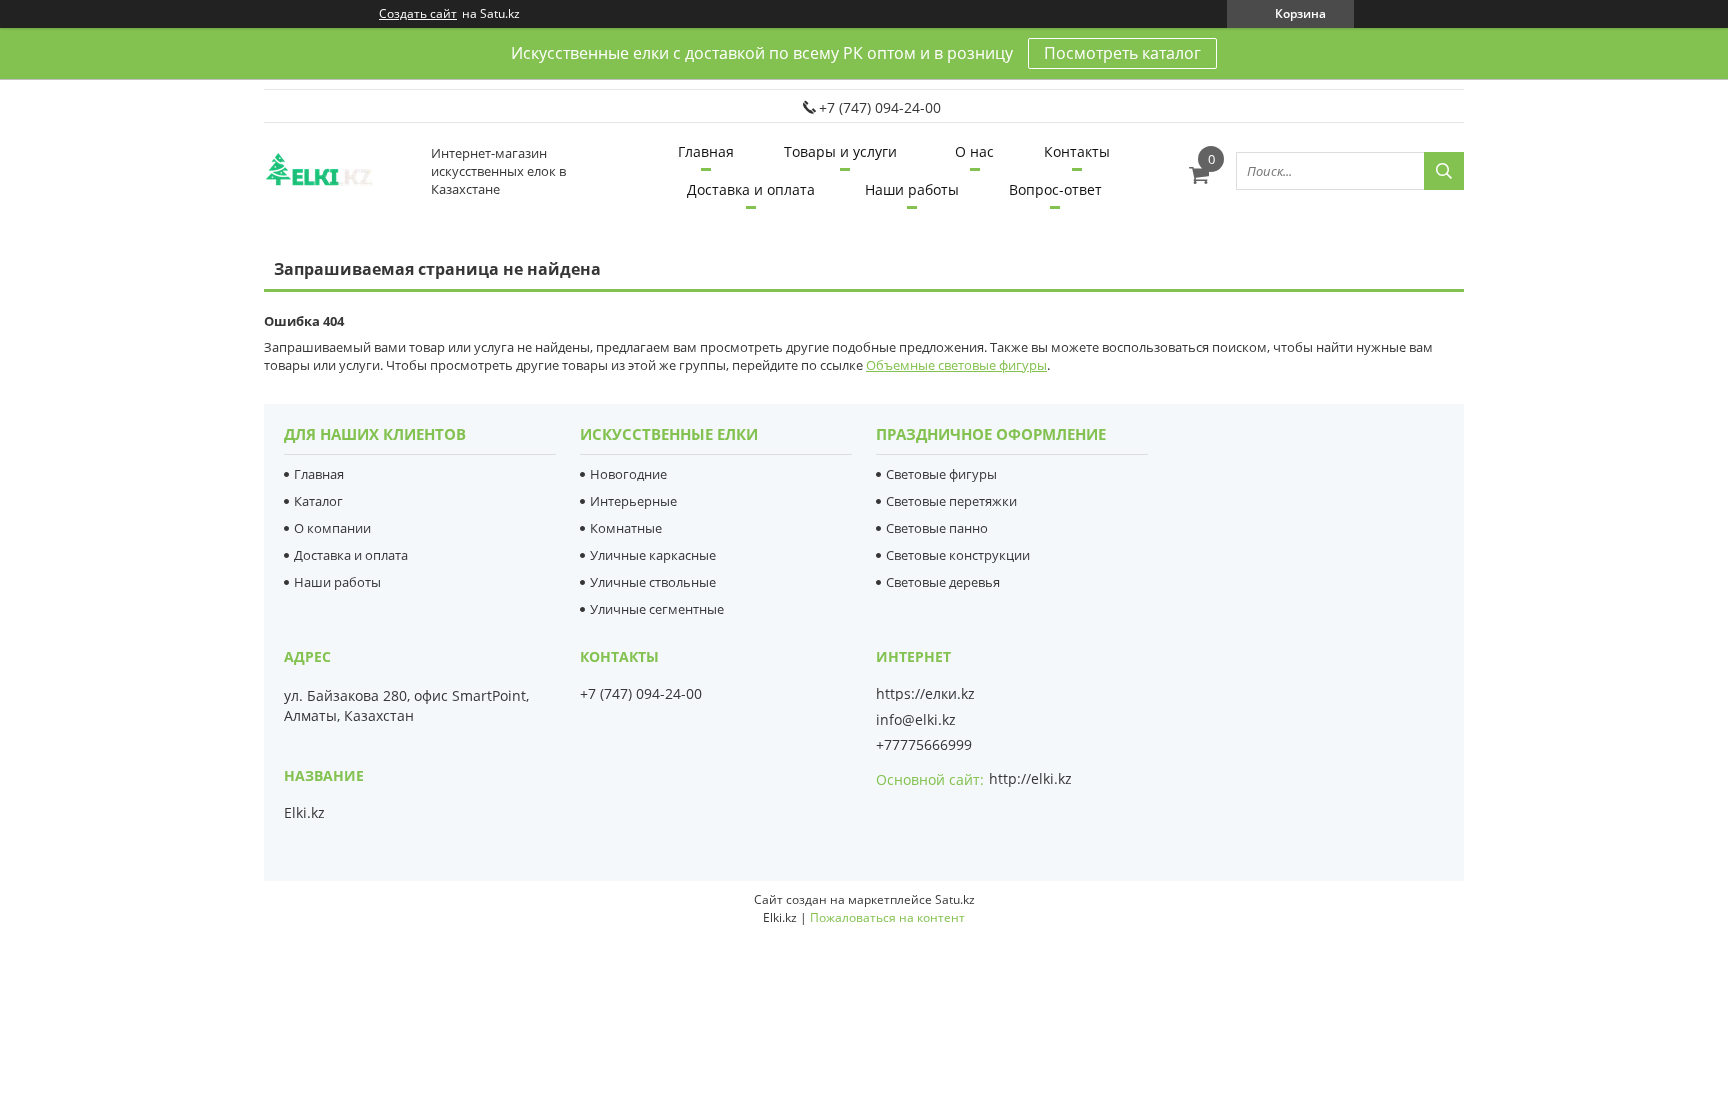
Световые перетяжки (951, 501)
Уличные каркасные (653, 555)
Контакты (1077, 151)
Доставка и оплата (751, 189)
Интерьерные (633, 501)
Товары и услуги (840, 151)
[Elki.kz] (339, 171)
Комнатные (626, 528)
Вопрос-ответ (1055, 189)
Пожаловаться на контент (887, 917)
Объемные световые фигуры (956, 365)
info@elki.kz (916, 720)
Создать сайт (418, 14)
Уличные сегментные (657, 609)
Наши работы (912, 189)
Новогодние (628, 474)
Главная (706, 151)
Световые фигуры (941, 474)
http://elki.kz (1030, 778)
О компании (332, 528)
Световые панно (937, 528)
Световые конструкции (958, 555)
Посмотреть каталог (1122, 53)
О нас (974, 151)
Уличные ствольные (653, 582)
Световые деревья (943, 582)
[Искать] (1444, 171)
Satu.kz (955, 899)
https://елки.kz (925, 694)
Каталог (318, 501)
